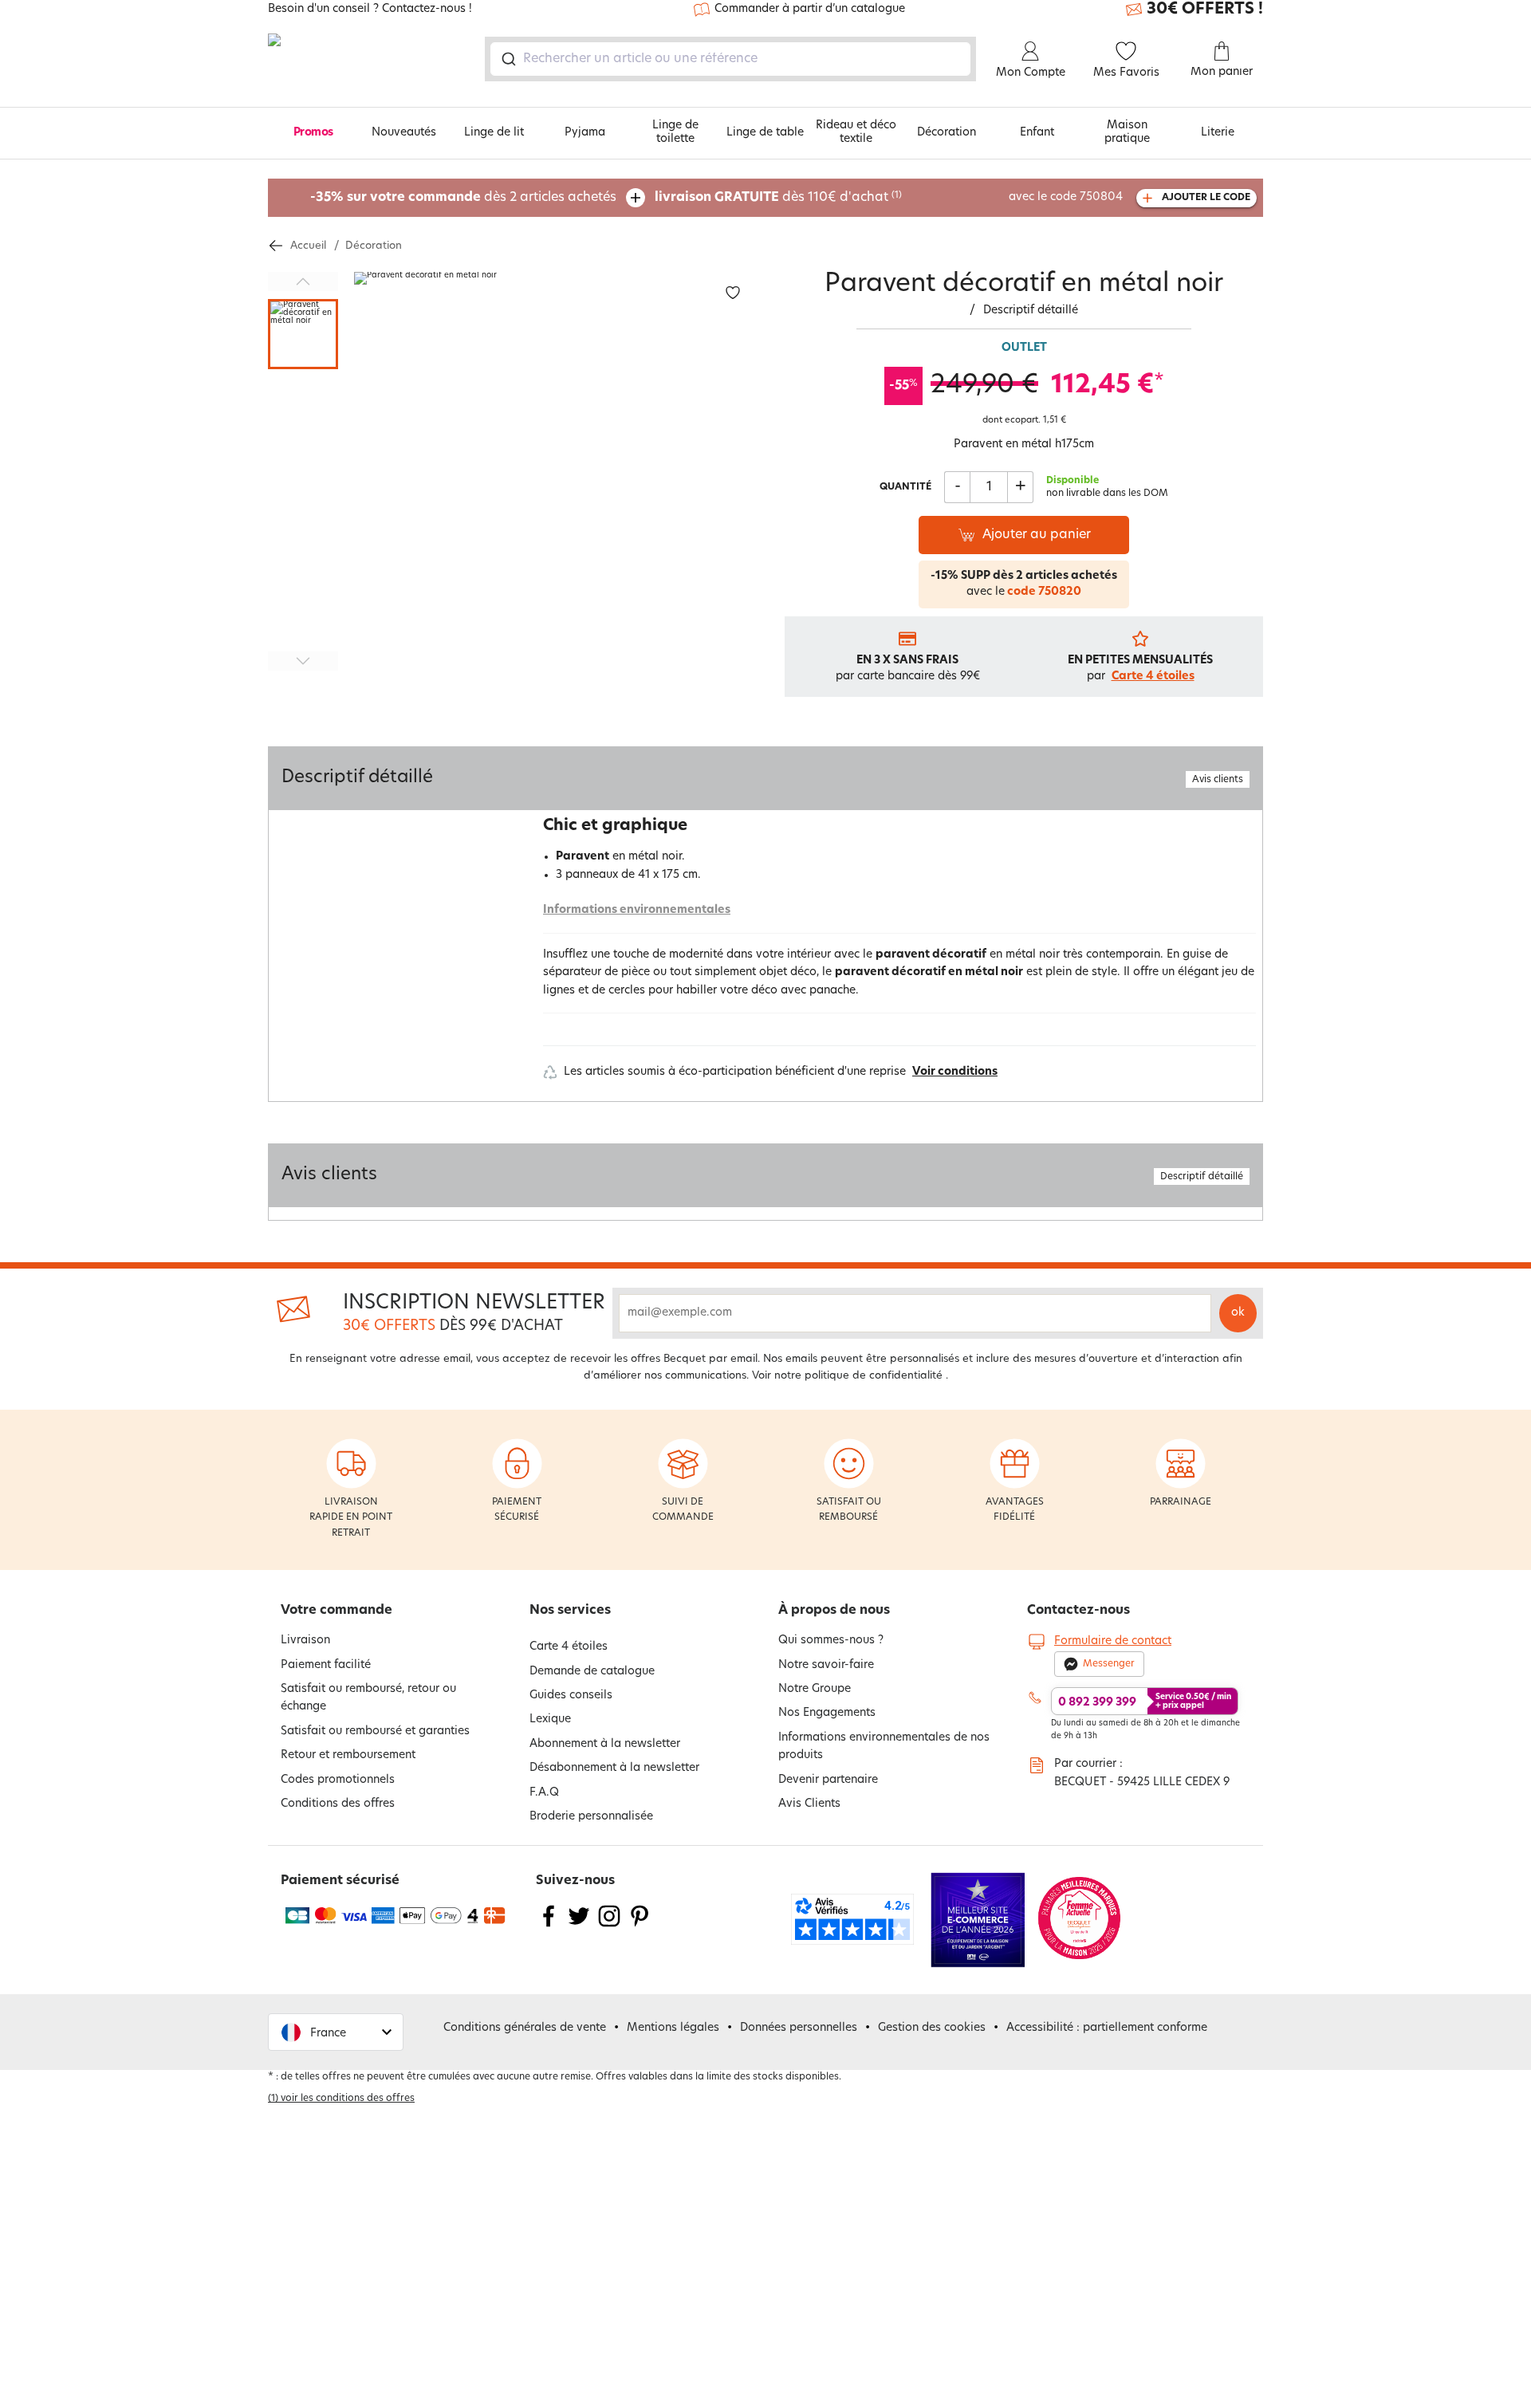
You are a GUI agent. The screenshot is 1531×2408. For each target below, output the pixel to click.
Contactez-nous (1078, 1611)
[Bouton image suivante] (303, 661)
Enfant (1037, 133)
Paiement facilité (326, 1665)
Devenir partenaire (828, 1780)
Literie (1218, 133)
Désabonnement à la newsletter (614, 1768)
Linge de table (765, 133)
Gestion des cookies (932, 2028)
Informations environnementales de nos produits (884, 1747)
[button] (336, 2032)
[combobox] (730, 59)
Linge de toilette (675, 132)
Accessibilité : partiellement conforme (1107, 2028)
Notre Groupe (815, 1689)
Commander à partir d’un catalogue (810, 9)
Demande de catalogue (592, 1672)
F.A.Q (544, 1793)
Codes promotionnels (338, 1780)
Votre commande (337, 1611)
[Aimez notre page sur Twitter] (579, 1926)
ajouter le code (1206, 198)
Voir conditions (955, 1072)
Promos (313, 133)
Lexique (550, 1719)
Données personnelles (799, 2028)
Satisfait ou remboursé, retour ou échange (368, 1698)
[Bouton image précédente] (303, 281)
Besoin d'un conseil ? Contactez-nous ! (370, 10)
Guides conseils (571, 1696)
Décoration (947, 133)
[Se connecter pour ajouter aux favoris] (733, 293)
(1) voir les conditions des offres (341, 2099)
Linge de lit (494, 133)
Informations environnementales (637, 910)
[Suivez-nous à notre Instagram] (609, 1926)
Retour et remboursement (348, 1755)
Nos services (570, 1611)
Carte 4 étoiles (1153, 677)
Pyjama (585, 133)
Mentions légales (673, 2028)
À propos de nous (834, 1611)
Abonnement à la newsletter (605, 1744)
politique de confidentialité (874, 1376)
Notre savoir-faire (826, 1665)
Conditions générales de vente (525, 2028)
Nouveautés (404, 133)
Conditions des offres (338, 1804)
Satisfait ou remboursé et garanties (375, 1731)
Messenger (1109, 1664)
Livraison (305, 1641)
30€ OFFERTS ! (1205, 10)
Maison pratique (1127, 132)
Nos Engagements (827, 1713)
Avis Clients (809, 1804)
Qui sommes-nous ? (831, 1641)
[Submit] (508, 59)
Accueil (308, 246)
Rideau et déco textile (856, 132)
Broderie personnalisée (591, 1817)
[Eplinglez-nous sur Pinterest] (640, 1926)
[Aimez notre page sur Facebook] (549, 1926)
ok (1238, 1313)
